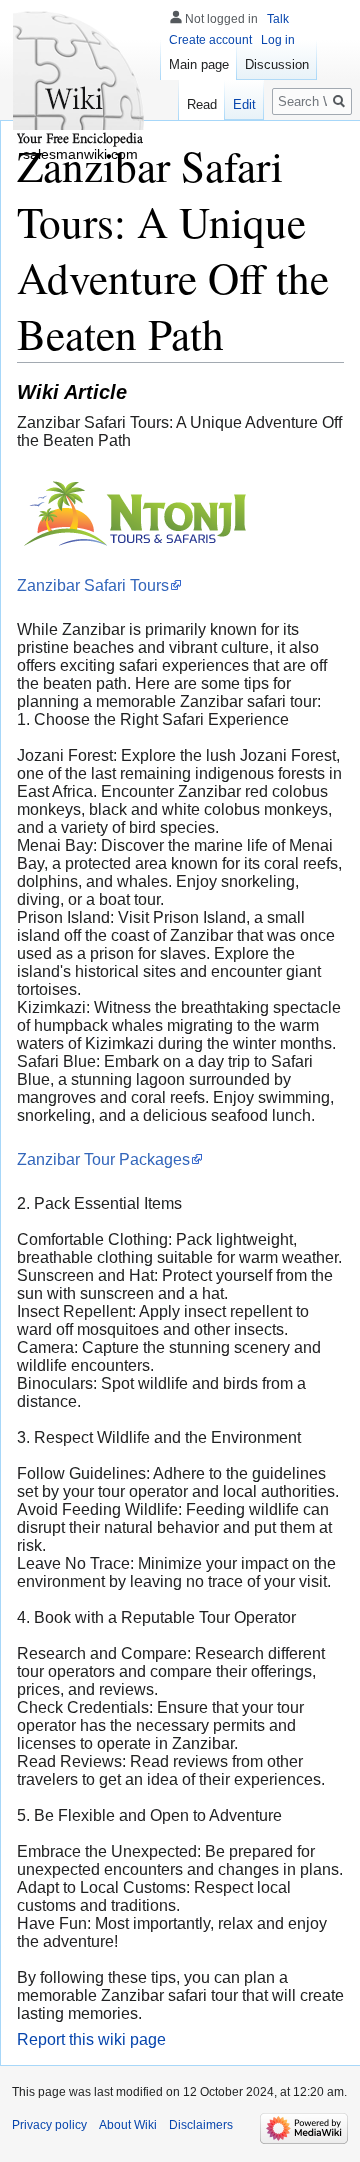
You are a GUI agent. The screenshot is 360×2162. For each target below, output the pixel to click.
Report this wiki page (91, 2039)
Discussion (277, 64)
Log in (278, 40)
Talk (278, 19)
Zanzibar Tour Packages (103, 1159)
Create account (210, 40)
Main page (199, 64)
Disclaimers (201, 2125)
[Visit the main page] (80, 80)
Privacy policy (49, 2125)
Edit (244, 104)
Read (202, 104)
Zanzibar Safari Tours (93, 585)
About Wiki (128, 2125)
